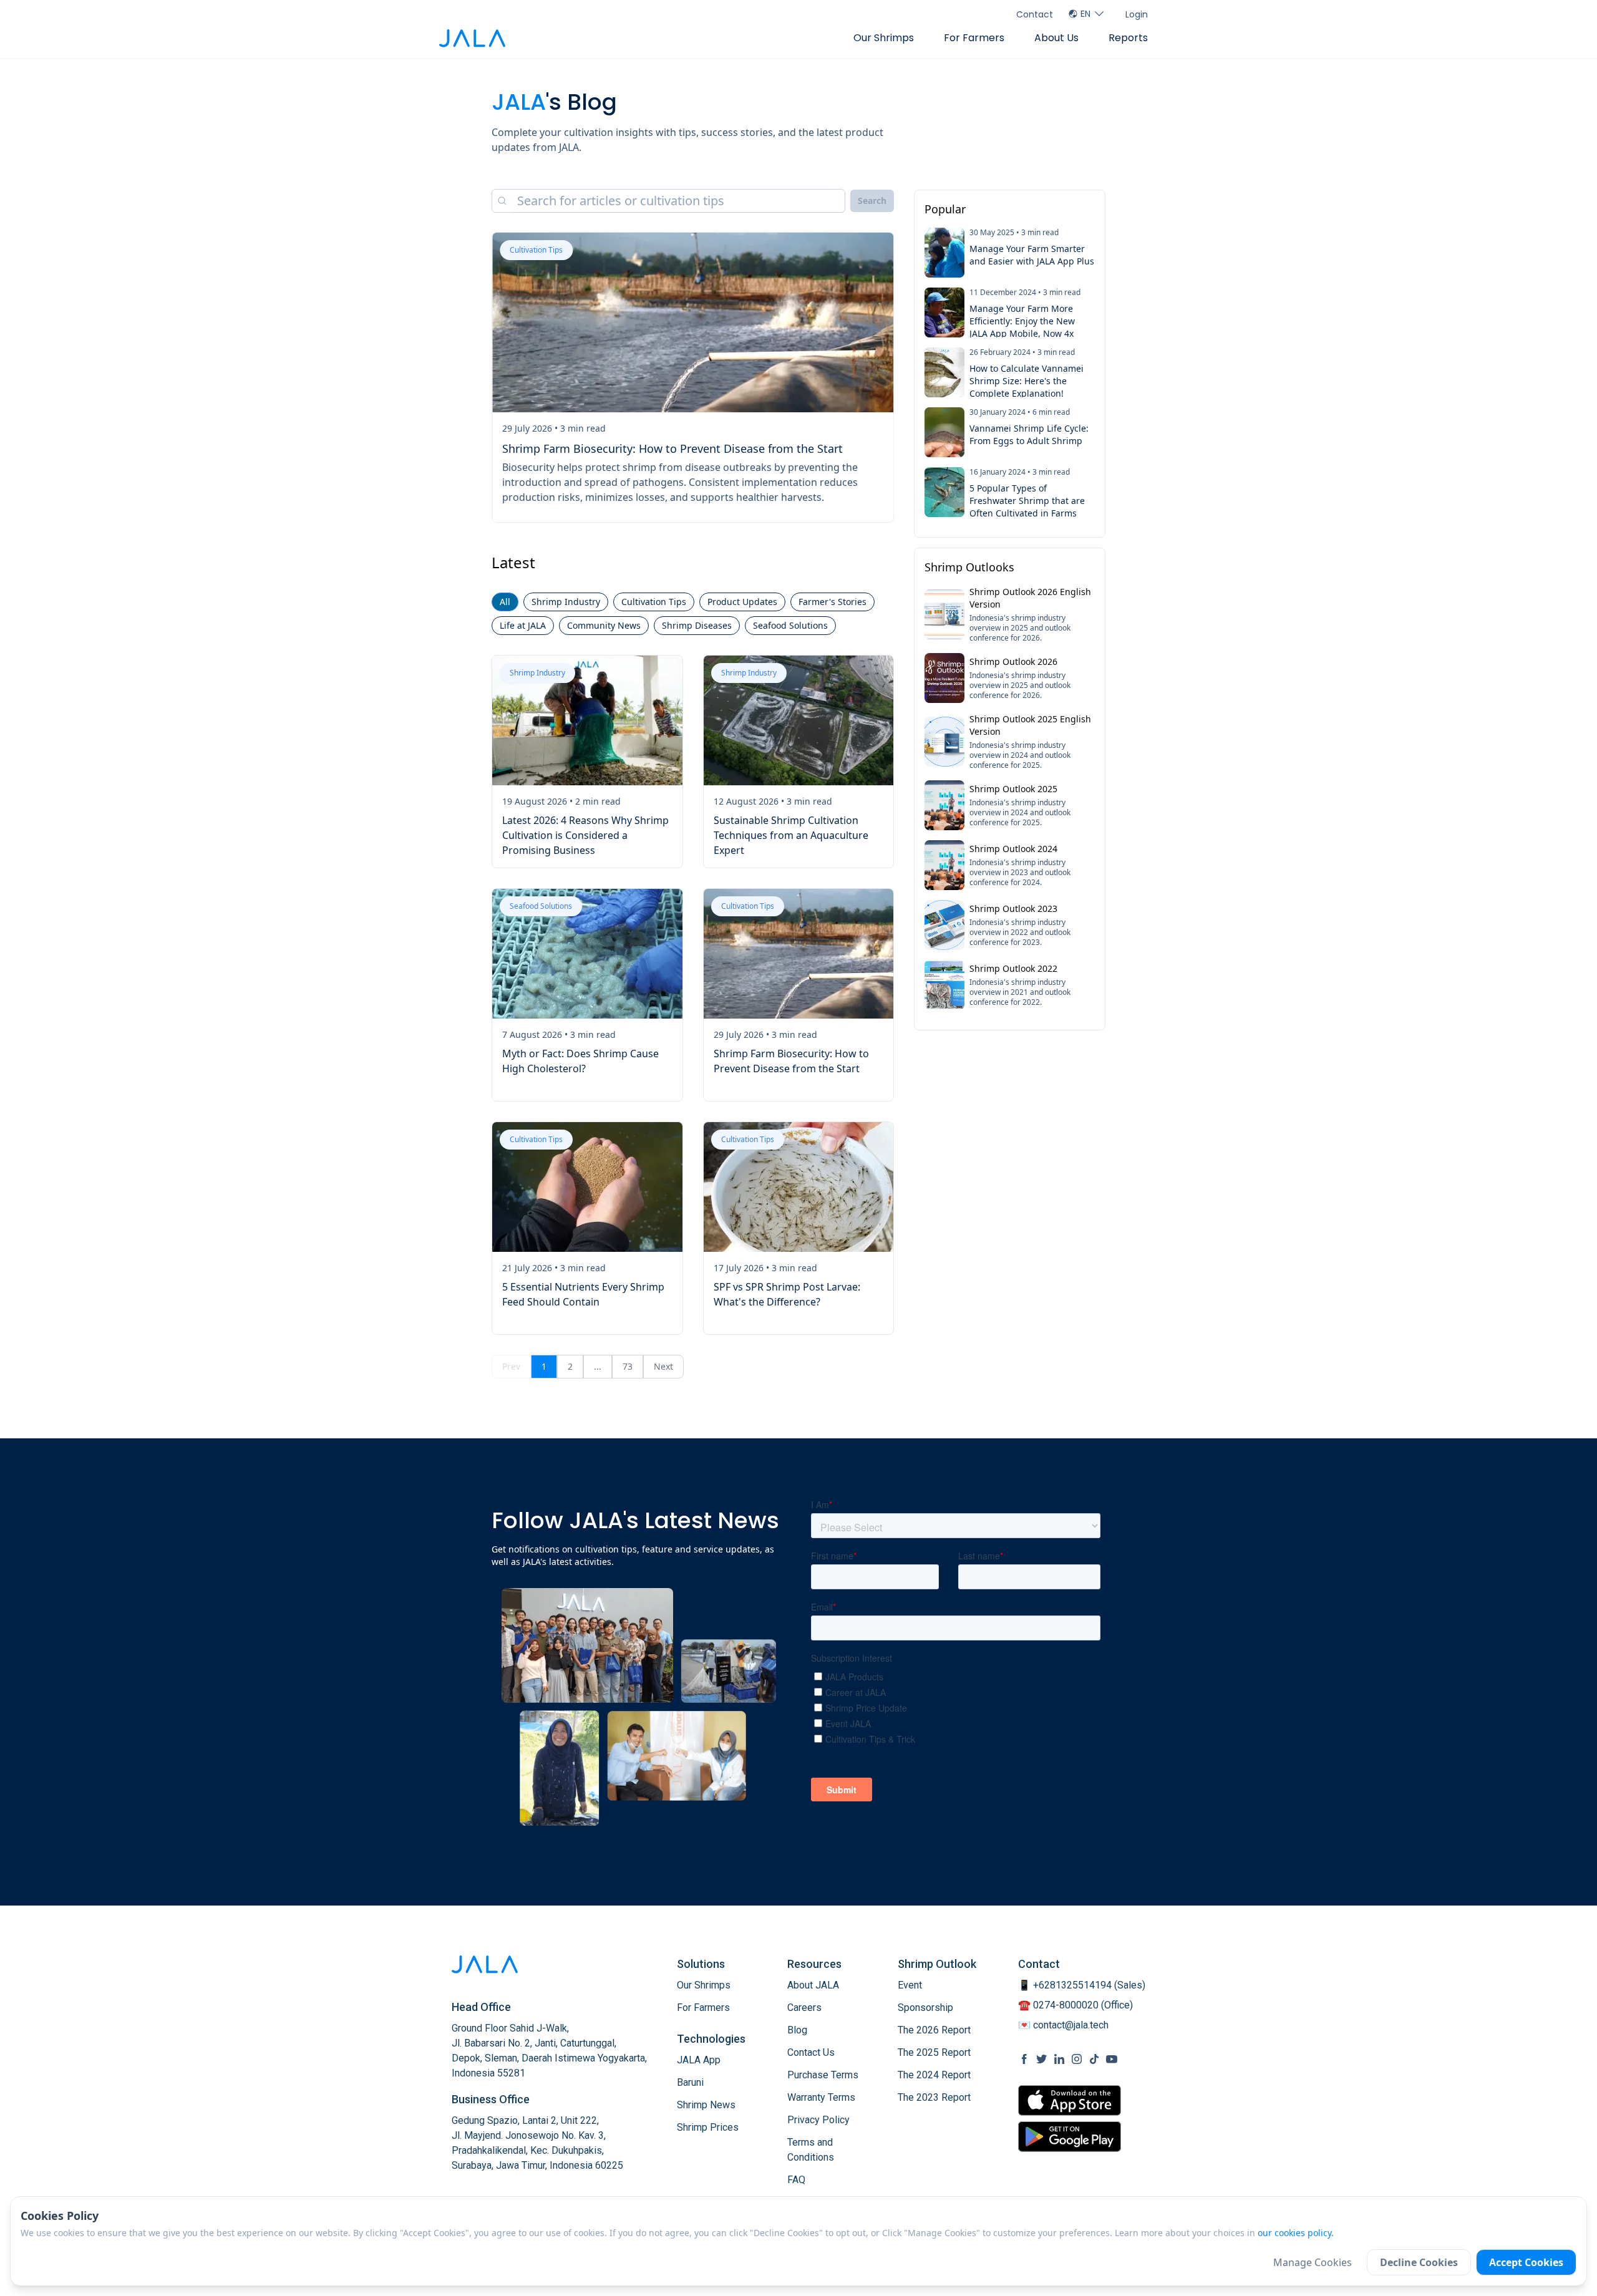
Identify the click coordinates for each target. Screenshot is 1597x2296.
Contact (1035, 14)
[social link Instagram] (1077, 2059)
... (598, 1366)
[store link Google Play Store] (1070, 2136)
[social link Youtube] (1112, 2059)
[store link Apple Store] (1070, 2100)
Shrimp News (706, 2105)
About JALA (813, 1985)
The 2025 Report (934, 2052)
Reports (1128, 38)
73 (628, 1366)
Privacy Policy (818, 2120)
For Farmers (974, 38)
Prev (511, 1366)
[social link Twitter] (1042, 2059)
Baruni (690, 2082)
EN (1085, 14)
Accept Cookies (1526, 2262)
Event (910, 1985)
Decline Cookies (1419, 2262)
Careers (804, 2008)
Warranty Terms (821, 2097)
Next (663, 1366)
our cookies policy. (1296, 2233)
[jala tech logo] (472, 38)
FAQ (796, 2180)
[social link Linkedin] (1059, 2059)
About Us (1056, 38)
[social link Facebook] (1024, 2059)
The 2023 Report (934, 2097)
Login (1137, 14)
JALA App (699, 2060)
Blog (797, 2030)
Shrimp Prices (708, 2127)
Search (872, 201)
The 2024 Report (934, 2075)
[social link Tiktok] (1094, 2059)
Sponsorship (925, 2008)
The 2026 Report (934, 2030)
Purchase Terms (823, 2075)
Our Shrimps (884, 38)
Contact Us (811, 2052)
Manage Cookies (1313, 2262)
